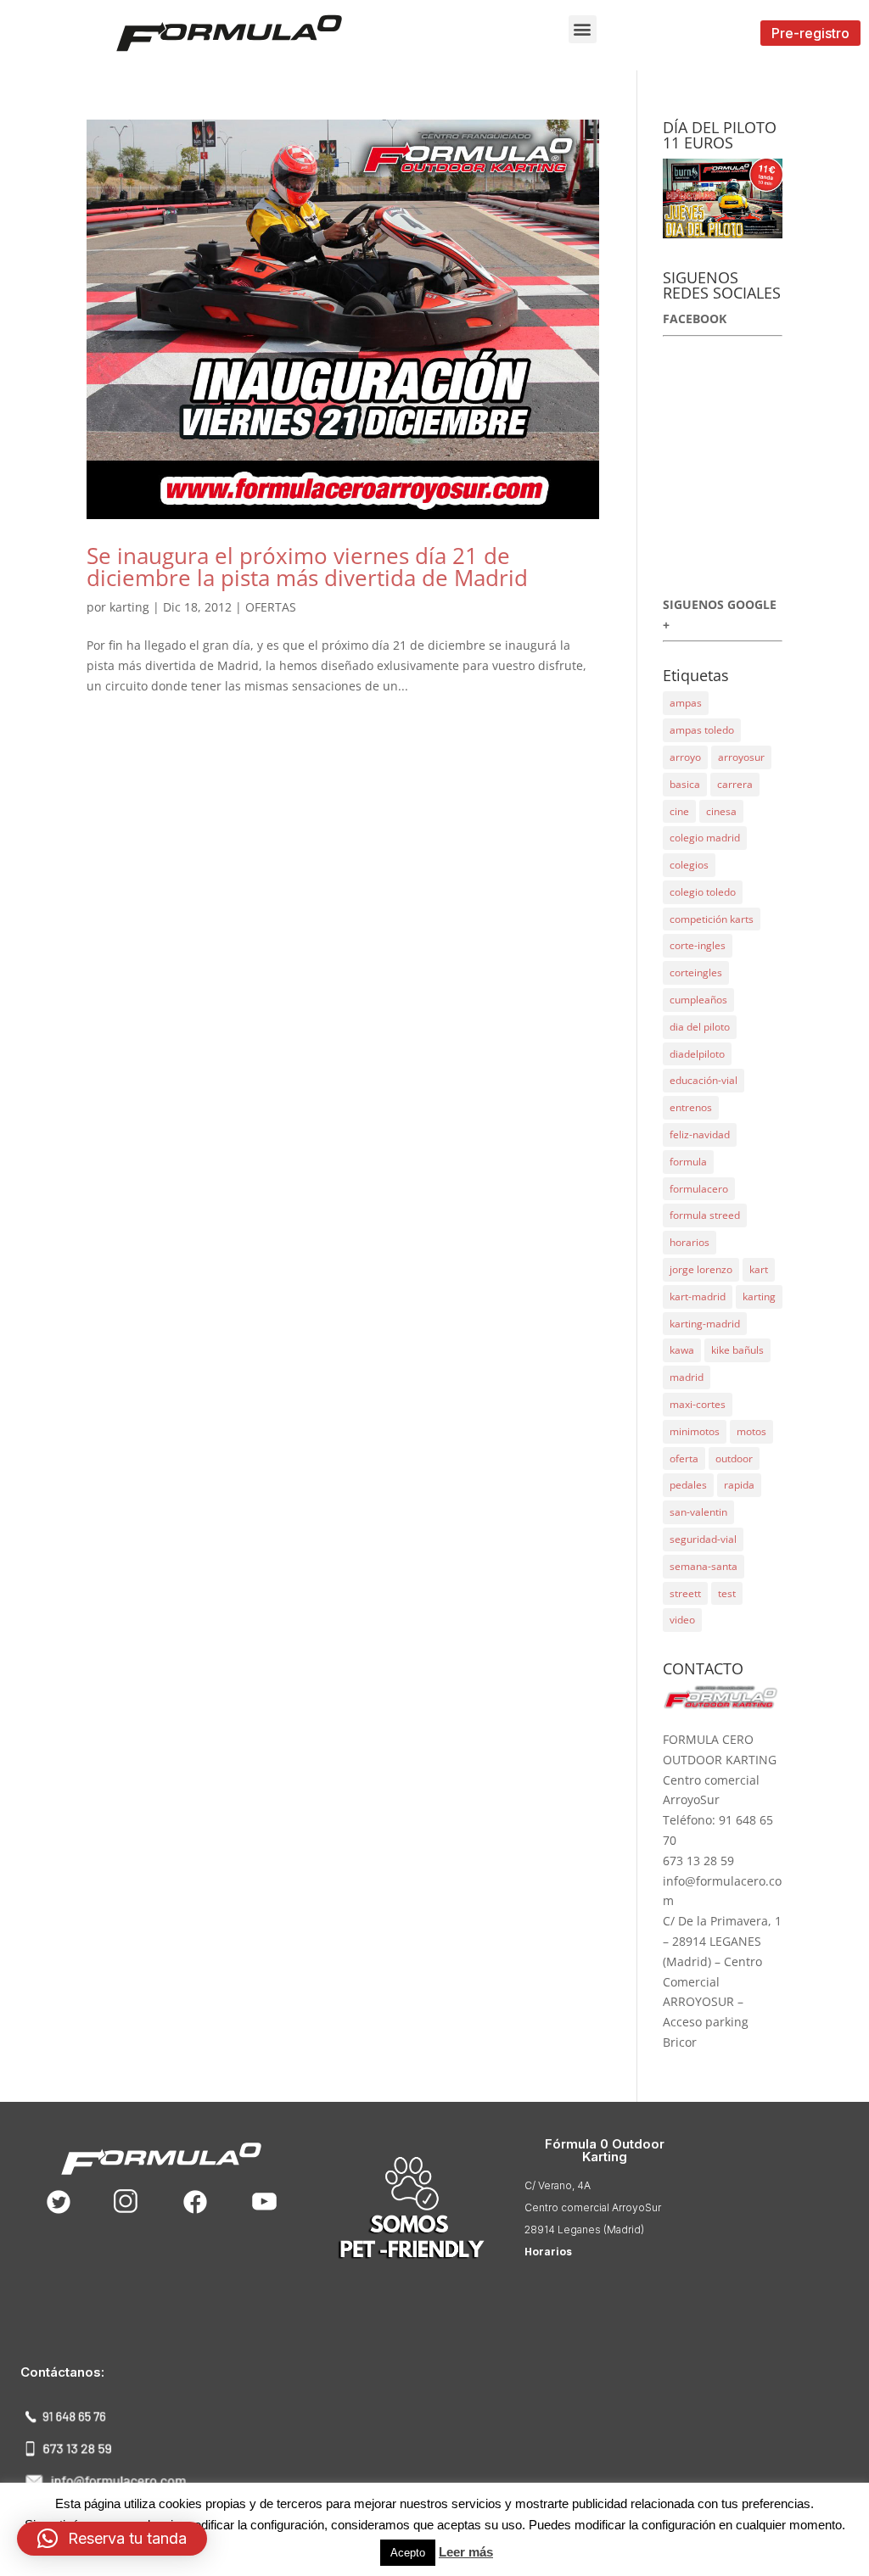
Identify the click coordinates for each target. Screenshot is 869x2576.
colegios (689, 865)
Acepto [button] (408, 2553)
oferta (684, 1458)
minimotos (695, 1431)
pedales (688, 1485)
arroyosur (741, 757)
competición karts (712, 919)
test (727, 1593)
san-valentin (698, 1512)
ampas (686, 703)
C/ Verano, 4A (558, 2185)
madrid (687, 1377)
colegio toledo (703, 892)
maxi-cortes (698, 1404)
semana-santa (704, 1566)
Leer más (466, 2552)
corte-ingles (698, 945)
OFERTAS (271, 607)
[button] (583, 29)
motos (751, 1431)
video (682, 1620)
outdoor (734, 1458)
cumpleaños (698, 1000)
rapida (739, 1485)
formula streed (705, 1215)
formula (688, 1162)
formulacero (699, 1189)
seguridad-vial (703, 1539)
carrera (735, 784)
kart (759, 1269)
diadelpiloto (697, 1054)
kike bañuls (737, 1350)
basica (685, 784)
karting (129, 607)
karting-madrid (705, 1324)
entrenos (691, 1107)
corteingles (696, 972)
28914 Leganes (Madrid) (584, 2230)
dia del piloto (700, 1027)
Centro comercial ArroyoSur (593, 2207)
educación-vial (704, 1080)
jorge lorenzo (701, 1269)
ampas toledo (702, 730)
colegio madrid (705, 838)
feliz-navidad (700, 1134)
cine (679, 811)
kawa (682, 1350)
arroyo (685, 757)
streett (685, 1593)
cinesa (721, 811)
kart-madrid (698, 1296)
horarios (690, 1242)
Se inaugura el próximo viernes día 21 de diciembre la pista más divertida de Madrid (307, 567)
